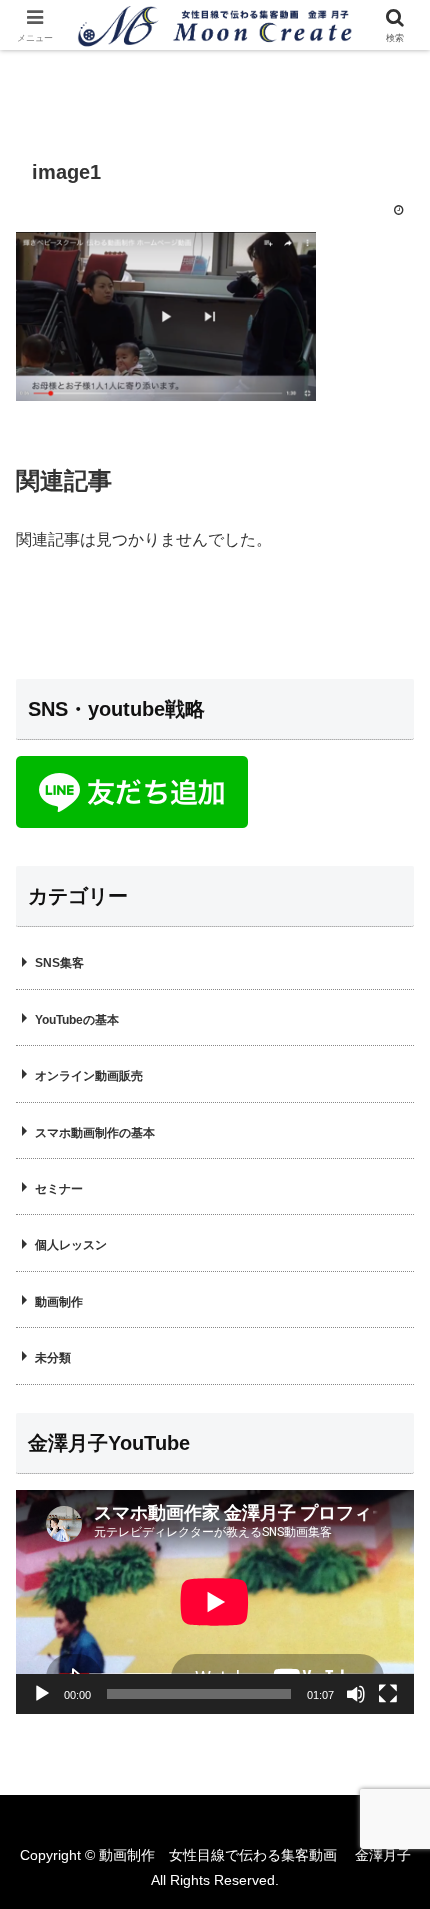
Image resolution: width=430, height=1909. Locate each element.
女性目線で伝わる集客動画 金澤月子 (290, 1855)
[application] (215, 1602)
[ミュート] (356, 1694)
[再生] (42, 1694)
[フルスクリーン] (388, 1694)
